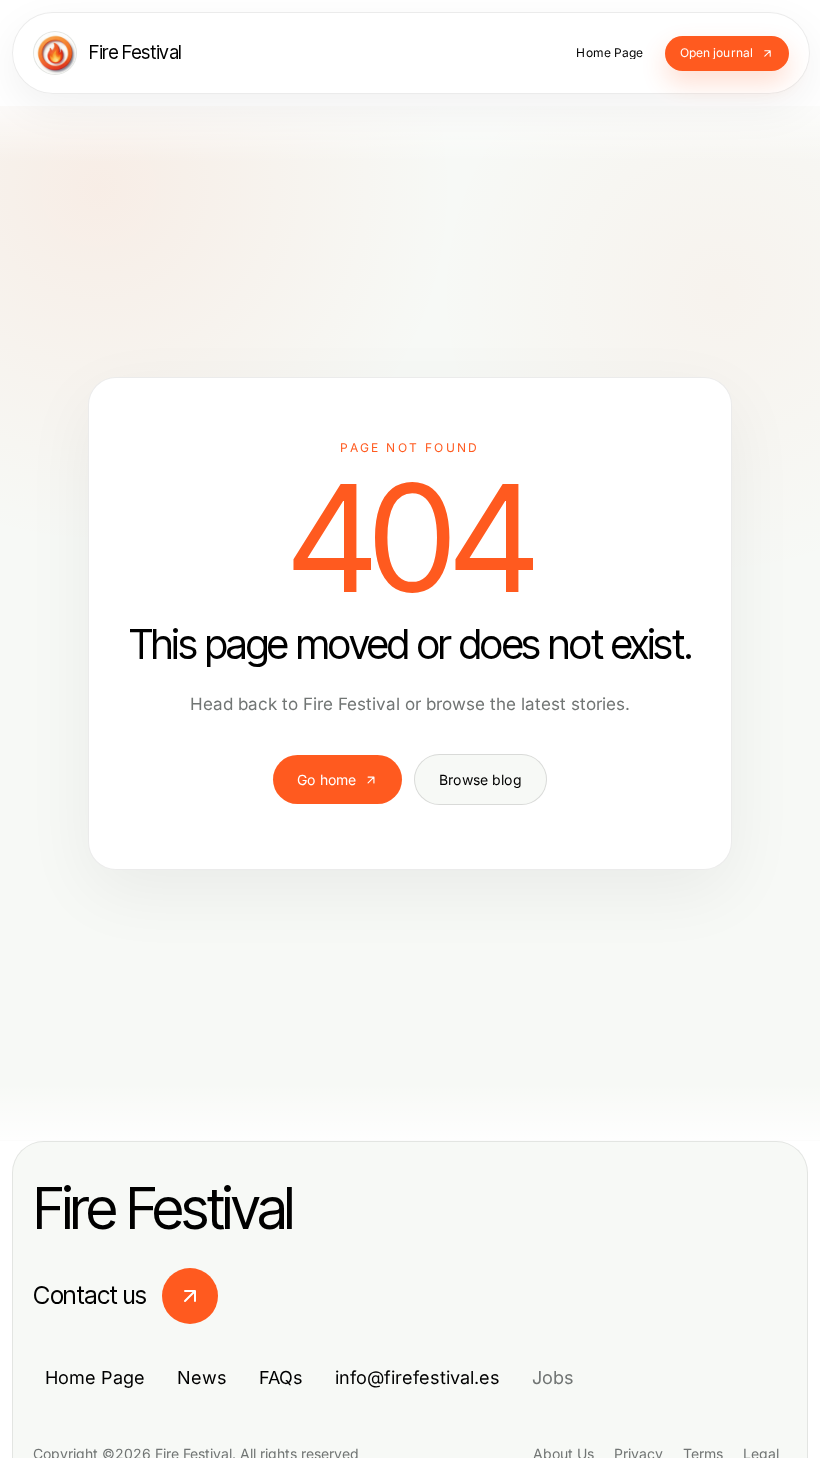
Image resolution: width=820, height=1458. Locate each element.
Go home (326, 779)
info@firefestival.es (417, 1377)
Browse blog (480, 779)
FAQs (281, 1377)
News (202, 1377)
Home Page (95, 1377)
